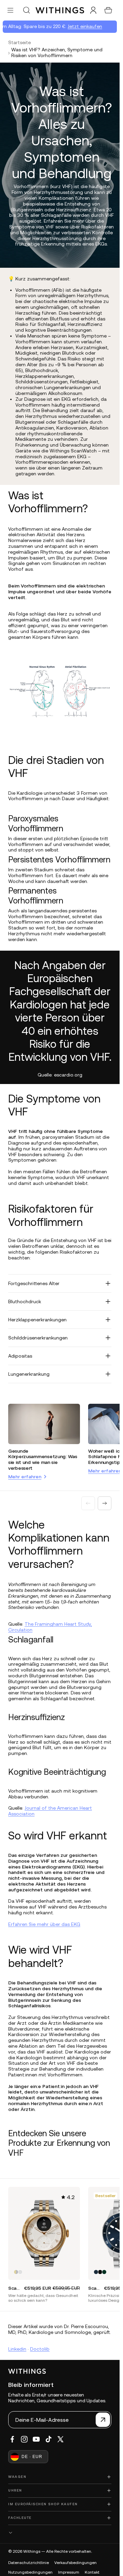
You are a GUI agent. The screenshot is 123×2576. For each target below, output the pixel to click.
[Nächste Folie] (105, 1503)
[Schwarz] (100, 2272)
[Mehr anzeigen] (60, 2532)
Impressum (69, 2572)
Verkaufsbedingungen (76, 2563)
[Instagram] (24, 2439)
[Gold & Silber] (16, 2272)
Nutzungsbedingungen (30, 2572)
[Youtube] (36, 2439)
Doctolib (40, 2349)
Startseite (19, 42)
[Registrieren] (103, 2420)
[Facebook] (12, 2439)
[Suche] (26, 10)
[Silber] (20, 2272)
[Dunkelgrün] (104, 2272)
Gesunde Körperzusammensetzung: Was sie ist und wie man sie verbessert (43, 1459)
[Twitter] (60, 2439)
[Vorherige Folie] (88, 1503)
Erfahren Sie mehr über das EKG (44, 1924)
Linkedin (17, 2349)
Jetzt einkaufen (82, 26)
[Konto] (93, 10)
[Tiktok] (49, 2439)
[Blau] (96, 2272)
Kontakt (92, 2572)
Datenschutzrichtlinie (29, 2563)
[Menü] (10, 10)
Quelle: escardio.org (60, 1075)
